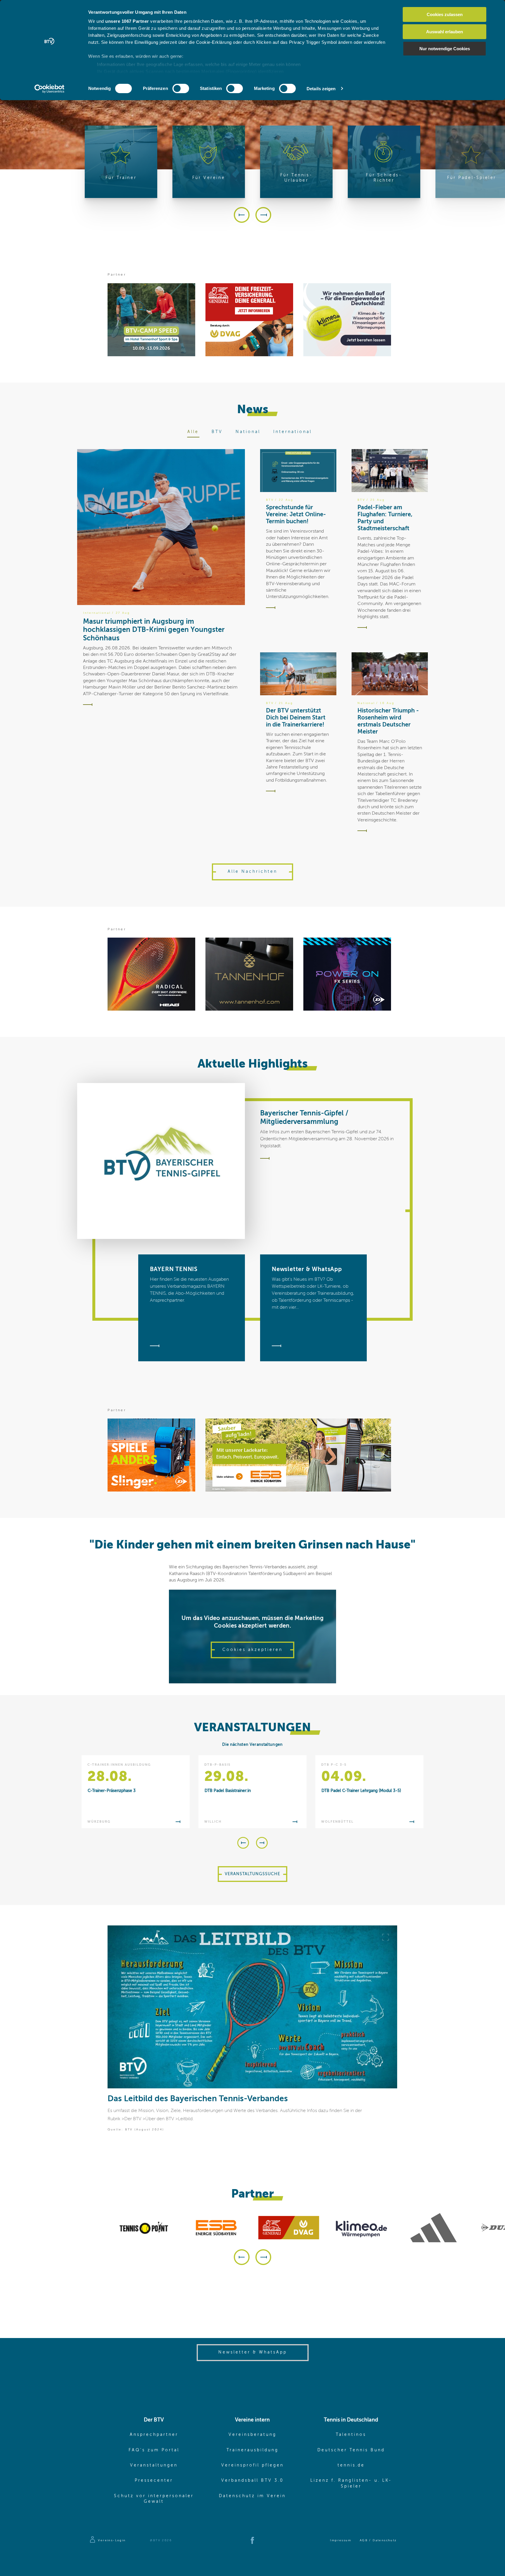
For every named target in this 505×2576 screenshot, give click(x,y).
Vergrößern (385, 1937)
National (248, 432)
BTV (217, 432)
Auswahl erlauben (445, 32)
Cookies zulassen (445, 14)
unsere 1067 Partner (127, 21)
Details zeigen (321, 89)
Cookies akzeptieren (252, 1650)
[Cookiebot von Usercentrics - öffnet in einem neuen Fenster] (50, 89)
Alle (193, 432)
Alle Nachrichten (252, 872)
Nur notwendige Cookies (445, 49)
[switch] (181, 88)
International (293, 432)
